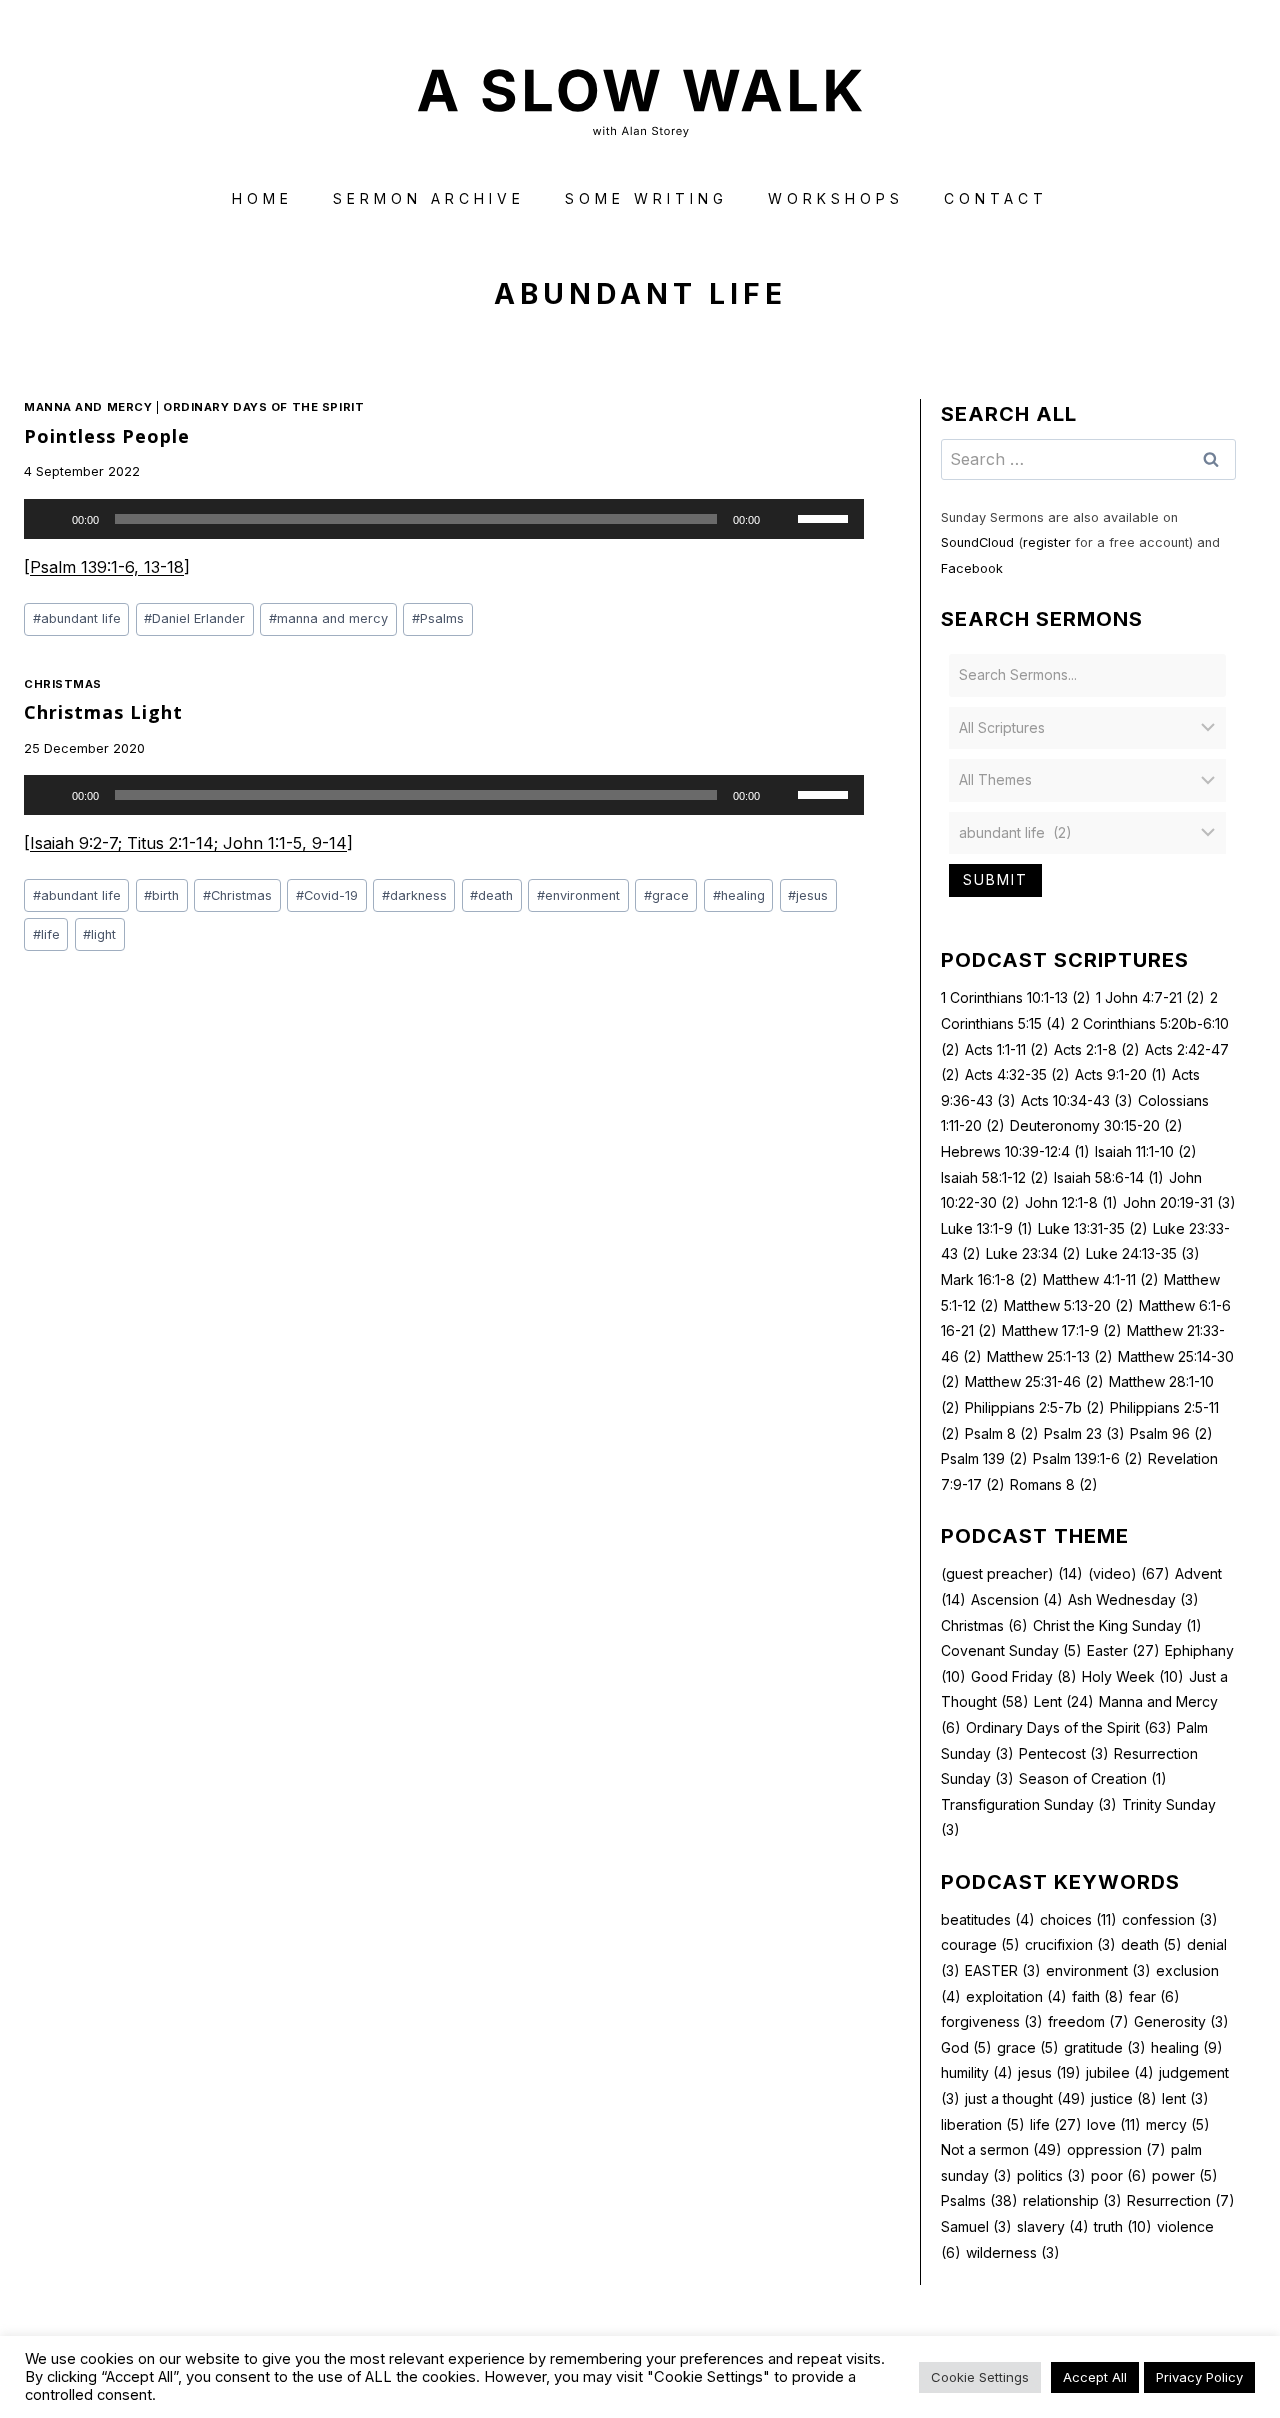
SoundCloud (977, 542)
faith (1098, 1996)
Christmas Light (103, 712)
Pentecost (1064, 1753)
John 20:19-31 (1179, 1202)
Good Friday (1024, 1676)
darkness (414, 895)
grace (666, 895)
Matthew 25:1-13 (1050, 1356)
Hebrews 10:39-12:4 (1015, 1151)
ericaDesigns (716, 2366)
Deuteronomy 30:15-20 (1096, 1125)
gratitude (1105, 2047)
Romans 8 (1054, 1484)
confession (1170, 1919)
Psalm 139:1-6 (1088, 1458)
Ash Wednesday (1133, 1599)
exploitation (1016, 1996)
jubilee (1120, 2072)
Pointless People (107, 436)
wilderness (1013, 2252)
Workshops (836, 198)
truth (1123, 2226)
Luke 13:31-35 (1093, 1228)
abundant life (77, 618)
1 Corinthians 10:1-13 (1016, 997)
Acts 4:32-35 (1017, 1074)
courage (980, 1944)
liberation (983, 2124)
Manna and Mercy (88, 407)
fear (1154, 1996)
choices (1078, 1919)
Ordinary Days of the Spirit (263, 407)
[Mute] (782, 519)
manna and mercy (328, 618)
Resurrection (1181, 2200)
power (1185, 2175)
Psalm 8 (1002, 1433)
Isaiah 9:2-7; (78, 843)
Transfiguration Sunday (1029, 1804)
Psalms (438, 618)
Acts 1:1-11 (1007, 1049)
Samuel (976, 2226)
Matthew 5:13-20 (1069, 1305)
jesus (808, 895)
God (966, 2047)
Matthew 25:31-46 (1034, 1381)
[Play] (50, 519)
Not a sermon (1001, 2149)
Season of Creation (1093, 1778)
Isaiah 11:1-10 (1146, 1151)
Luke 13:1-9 (987, 1228)
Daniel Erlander (194, 618)
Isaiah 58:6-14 (1109, 1177)
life (46, 934)
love (1114, 2124)
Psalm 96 (1171, 1433)
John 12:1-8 (1071, 1202)
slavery (1053, 2226)
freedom (1088, 2021)
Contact (996, 198)
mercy (1178, 2124)
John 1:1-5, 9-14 (285, 843)
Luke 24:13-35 (1143, 1253)
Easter (1123, 1650)
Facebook (972, 568)
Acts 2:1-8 (1097, 1049)
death (491, 895)
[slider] (826, 517)
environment (578, 895)
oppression (1116, 2149)
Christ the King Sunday (1117, 1625)
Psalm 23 (1084, 1433)
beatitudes (988, 1919)
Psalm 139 (984, 1458)
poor (1119, 2175)
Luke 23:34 (1033, 1253)
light (99, 934)
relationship (1072, 2200)
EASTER (1003, 1970)
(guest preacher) (1012, 1573)
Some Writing (646, 198)
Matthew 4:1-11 (1101, 1279)
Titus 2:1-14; (175, 843)
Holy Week (1133, 1676)
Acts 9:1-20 (1121, 1074)
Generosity (1181, 2021)
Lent (1064, 1701)
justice (1124, 2098)
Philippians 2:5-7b (1035, 1407)
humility (977, 2072)
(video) (1129, 1573)
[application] (444, 519)
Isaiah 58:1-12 (995, 1177)
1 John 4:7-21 (1150, 997)
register (1047, 542)
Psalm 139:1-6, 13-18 (107, 567)
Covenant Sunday (1011, 1650)
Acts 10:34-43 (1077, 1100)
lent (1185, 2098)
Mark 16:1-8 (989, 1279)
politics (1051, 2175)
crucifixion (1070, 1944)
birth (161, 895)
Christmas (63, 684)
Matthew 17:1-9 (1062, 1330)
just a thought (1025, 2098)
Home (262, 198)
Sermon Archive (429, 198)
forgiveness (992, 2021)
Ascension (1017, 1599)
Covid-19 (327, 895)
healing (739, 895)
